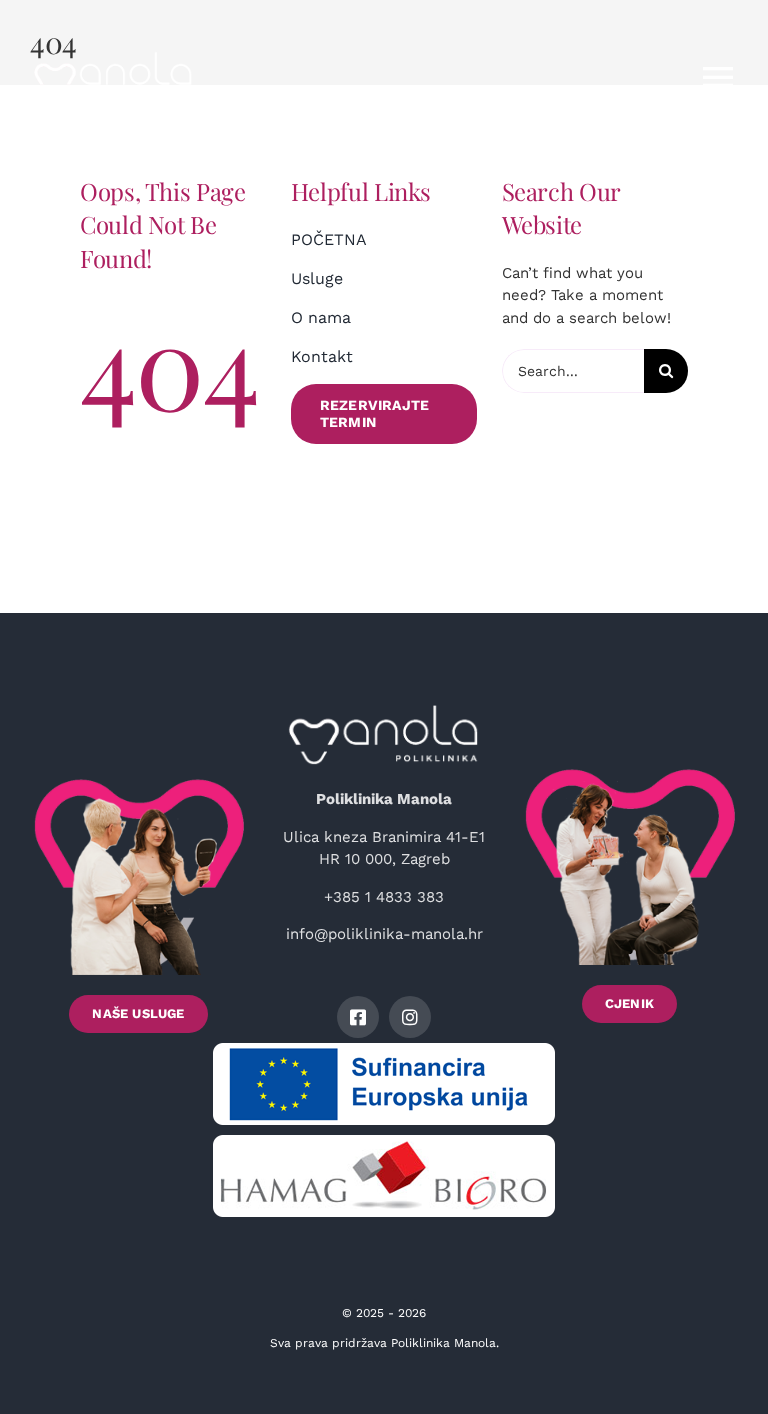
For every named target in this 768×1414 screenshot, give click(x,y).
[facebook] (358, 1017)
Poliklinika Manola (443, 1343)
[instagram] (410, 1017)
